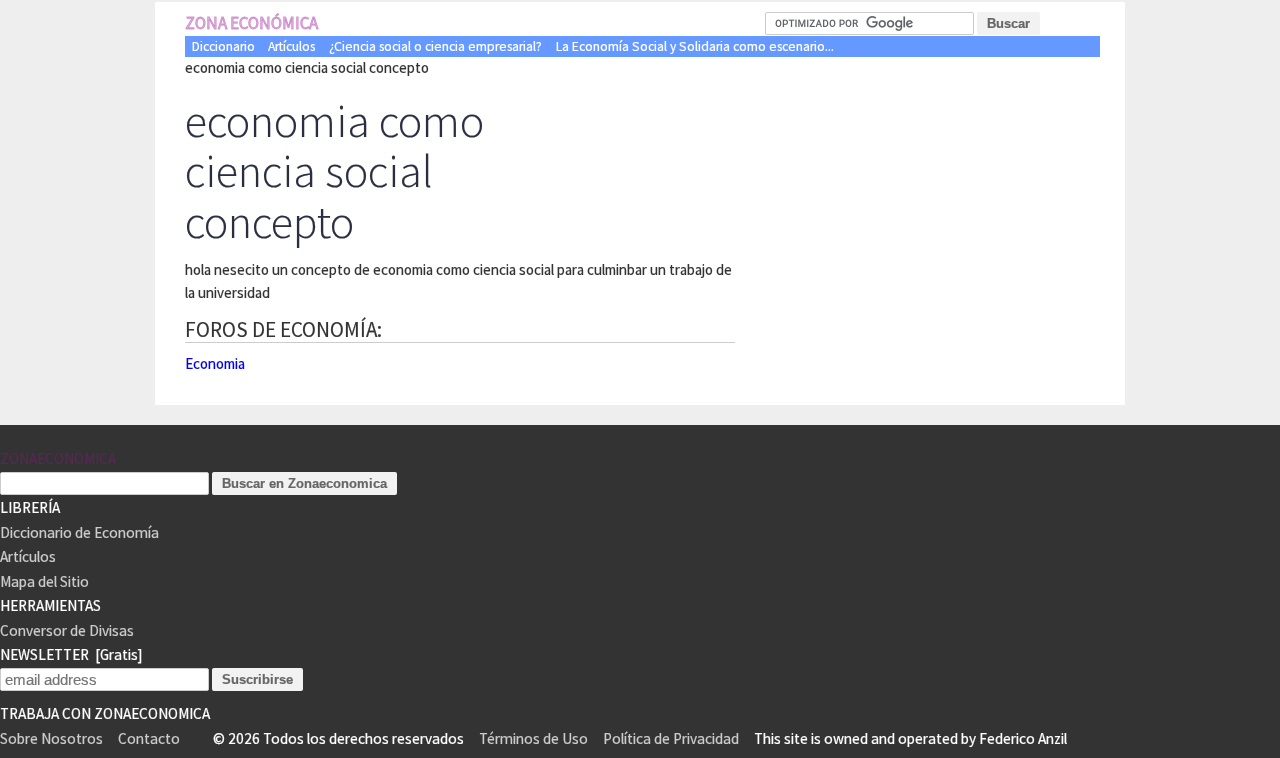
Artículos (291, 46)
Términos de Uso (533, 738)
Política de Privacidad (671, 738)
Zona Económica (251, 23)
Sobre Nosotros (51, 738)
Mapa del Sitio (44, 581)
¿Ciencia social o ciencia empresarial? (435, 46)
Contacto (149, 738)
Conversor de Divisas (67, 630)
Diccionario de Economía (79, 532)
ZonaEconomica (58, 458)
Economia (215, 363)
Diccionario (223, 46)
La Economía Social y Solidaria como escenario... (695, 46)
